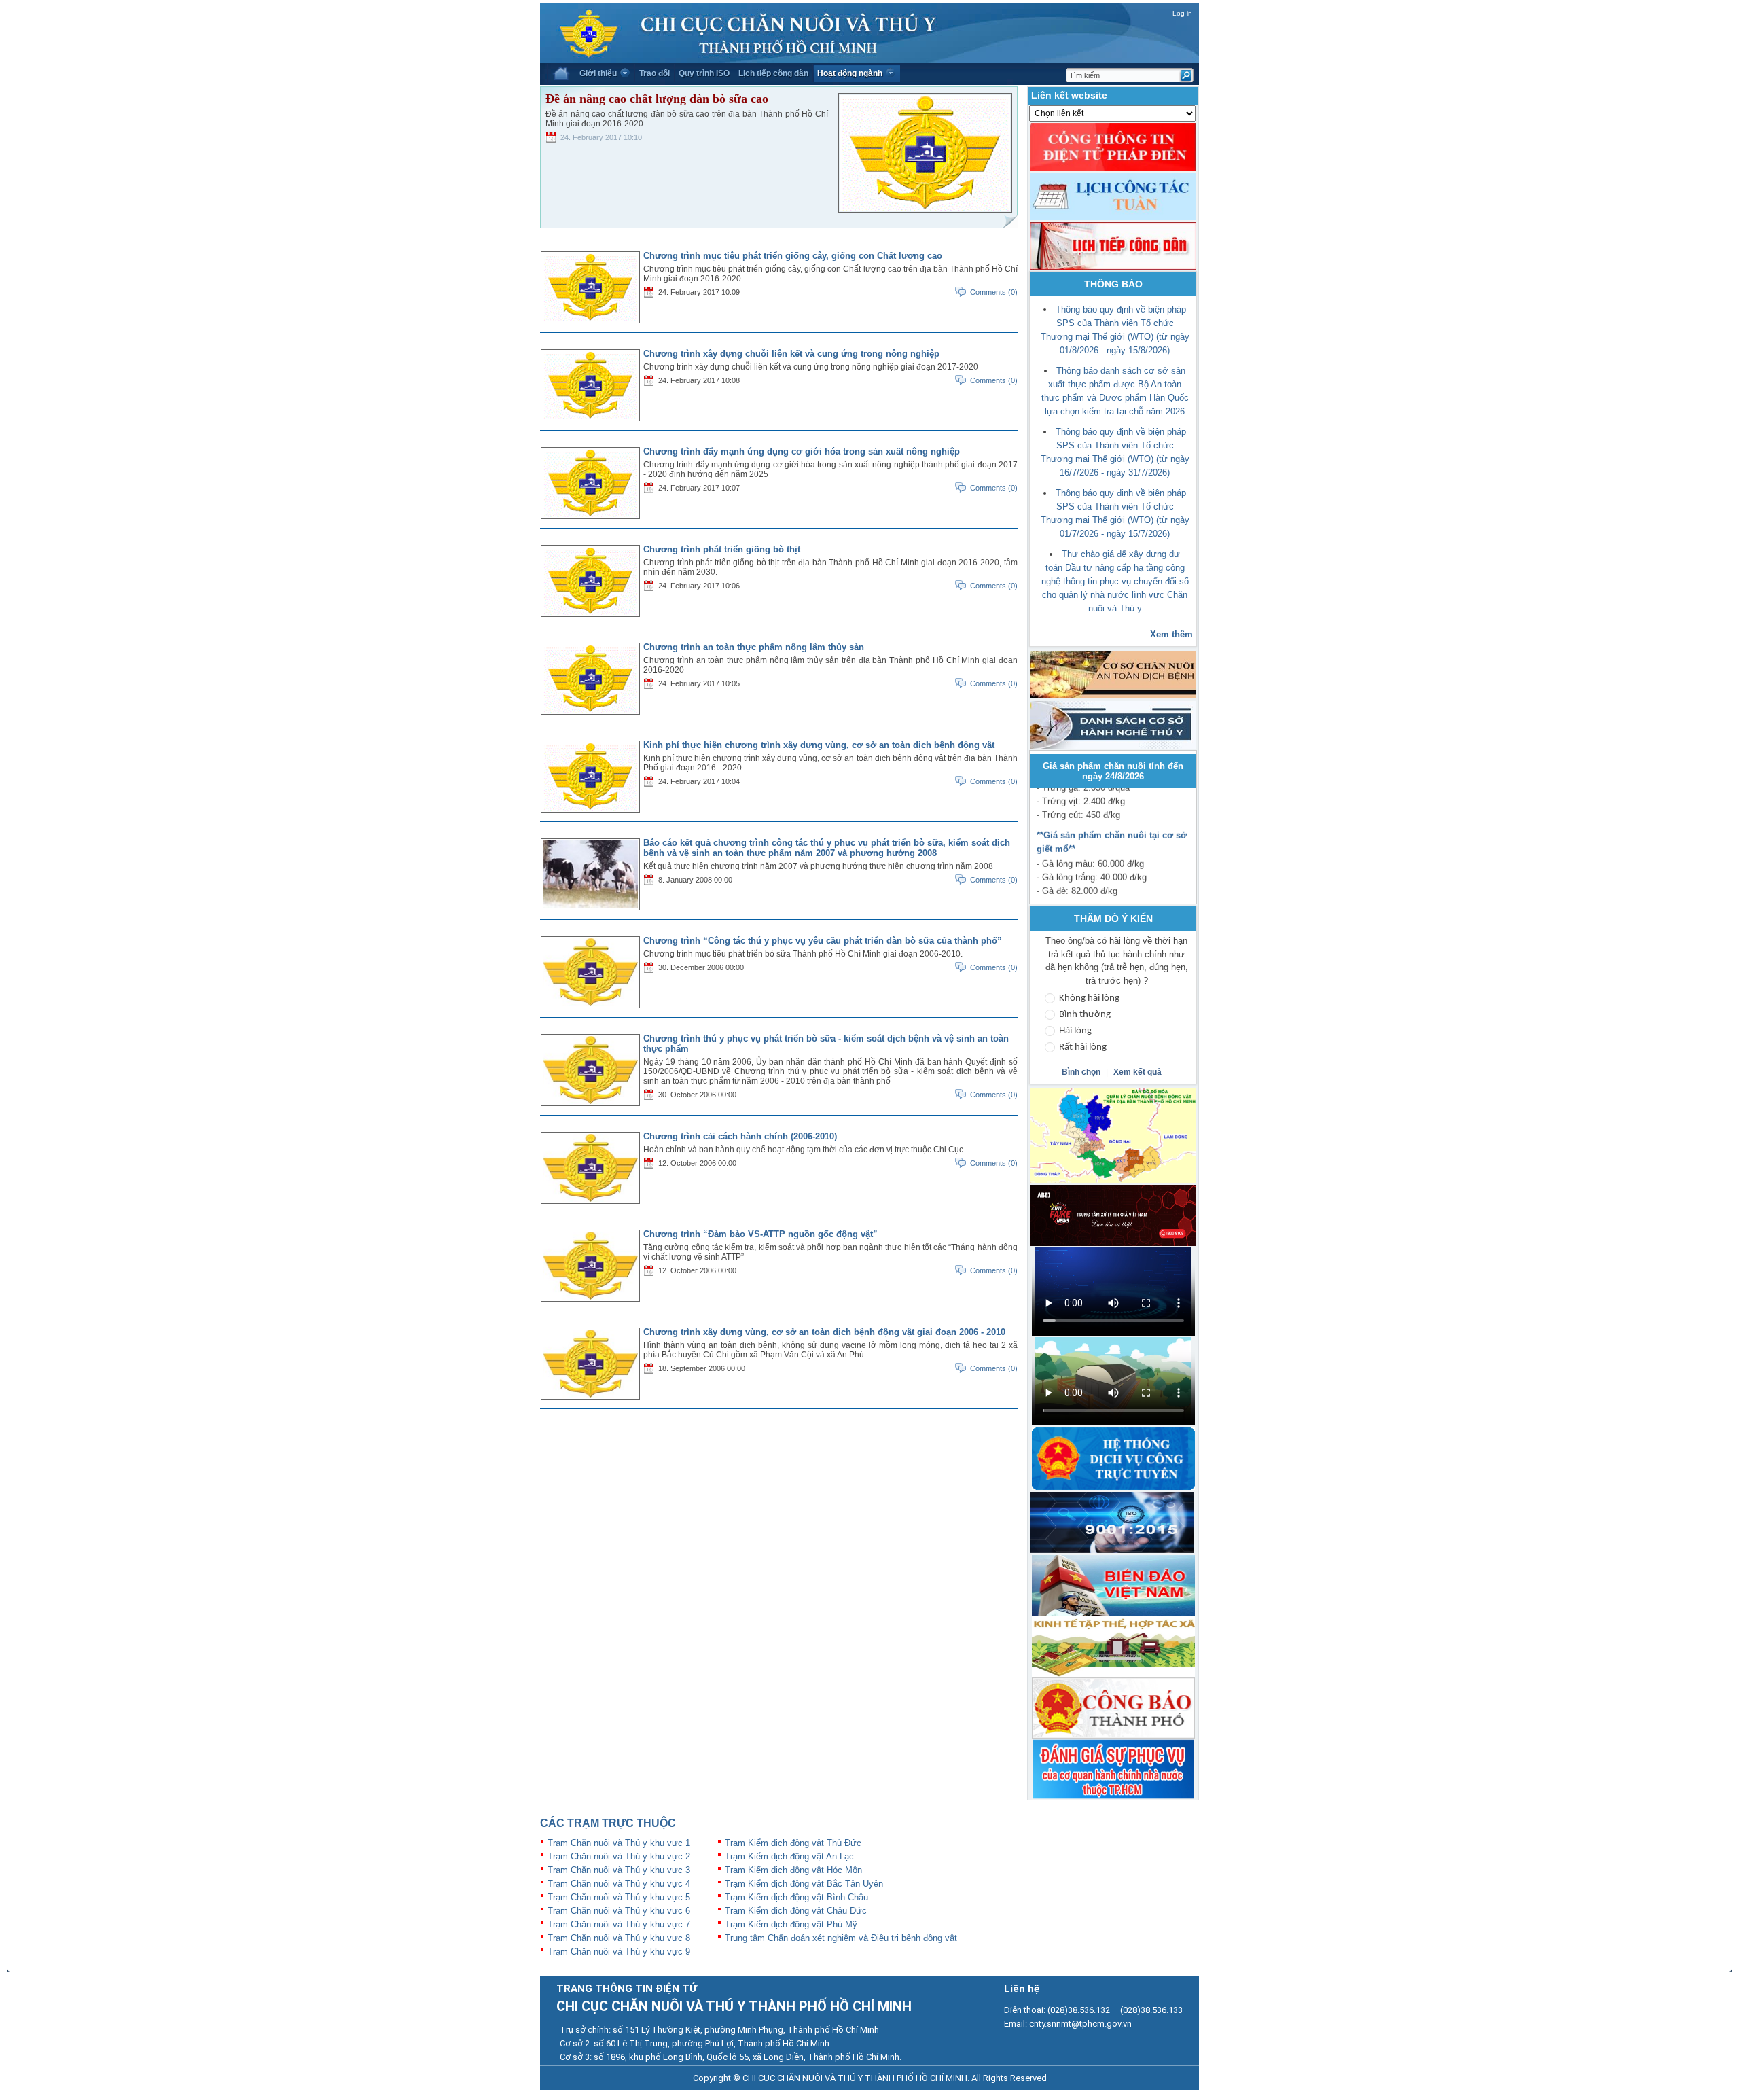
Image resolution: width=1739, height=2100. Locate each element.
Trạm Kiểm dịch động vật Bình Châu (796, 1897)
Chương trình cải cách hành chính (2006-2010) (740, 1136)
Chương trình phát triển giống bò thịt (722, 549)
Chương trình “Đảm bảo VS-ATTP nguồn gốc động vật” (760, 1234)
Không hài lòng (1089, 998)
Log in (1182, 13)
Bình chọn (1082, 1072)
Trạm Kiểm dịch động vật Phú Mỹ (791, 1924)
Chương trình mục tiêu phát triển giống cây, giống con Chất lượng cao (793, 256)
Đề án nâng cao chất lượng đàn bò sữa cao (657, 99)
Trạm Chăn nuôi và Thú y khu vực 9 (619, 1952)
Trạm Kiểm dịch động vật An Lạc (789, 1856)
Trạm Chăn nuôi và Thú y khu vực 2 (619, 1856)
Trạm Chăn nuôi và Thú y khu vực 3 (619, 1870)
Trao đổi (655, 73)
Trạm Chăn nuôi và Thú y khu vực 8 (619, 1938)
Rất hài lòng (1083, 1047)
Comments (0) (994, 292)
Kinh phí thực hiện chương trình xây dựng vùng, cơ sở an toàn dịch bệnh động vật (819, 745)
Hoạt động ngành (850, 73)
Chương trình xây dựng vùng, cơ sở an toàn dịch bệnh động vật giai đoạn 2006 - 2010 (824, 1332)
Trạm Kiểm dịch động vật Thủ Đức (793, 1843)
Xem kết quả (1137, 1072)
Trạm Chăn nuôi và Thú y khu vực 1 (619, 1843)
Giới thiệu (598, 73)
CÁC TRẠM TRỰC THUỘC (608, 1823)
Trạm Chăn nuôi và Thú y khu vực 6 (619, 1911)
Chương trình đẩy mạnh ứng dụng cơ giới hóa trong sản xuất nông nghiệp (802, 451)
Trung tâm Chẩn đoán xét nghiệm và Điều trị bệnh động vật (841, 1938)
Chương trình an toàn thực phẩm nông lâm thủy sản (754, 647)
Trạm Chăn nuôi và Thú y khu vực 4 (619, 1884)
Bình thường (1085, 1015)
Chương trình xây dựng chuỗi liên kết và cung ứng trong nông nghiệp (791, 354)
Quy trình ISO (704, 73)
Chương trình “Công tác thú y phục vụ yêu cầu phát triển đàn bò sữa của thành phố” (823, 941)
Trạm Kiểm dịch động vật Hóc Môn (793, 1870)
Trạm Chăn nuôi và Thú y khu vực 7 (619, 1924)
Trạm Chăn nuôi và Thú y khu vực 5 (619, 1897)
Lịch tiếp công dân (773, 73)
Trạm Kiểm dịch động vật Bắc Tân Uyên (804, 1884)
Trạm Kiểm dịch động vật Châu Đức (796, 1911)
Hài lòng (1075, 1031)
